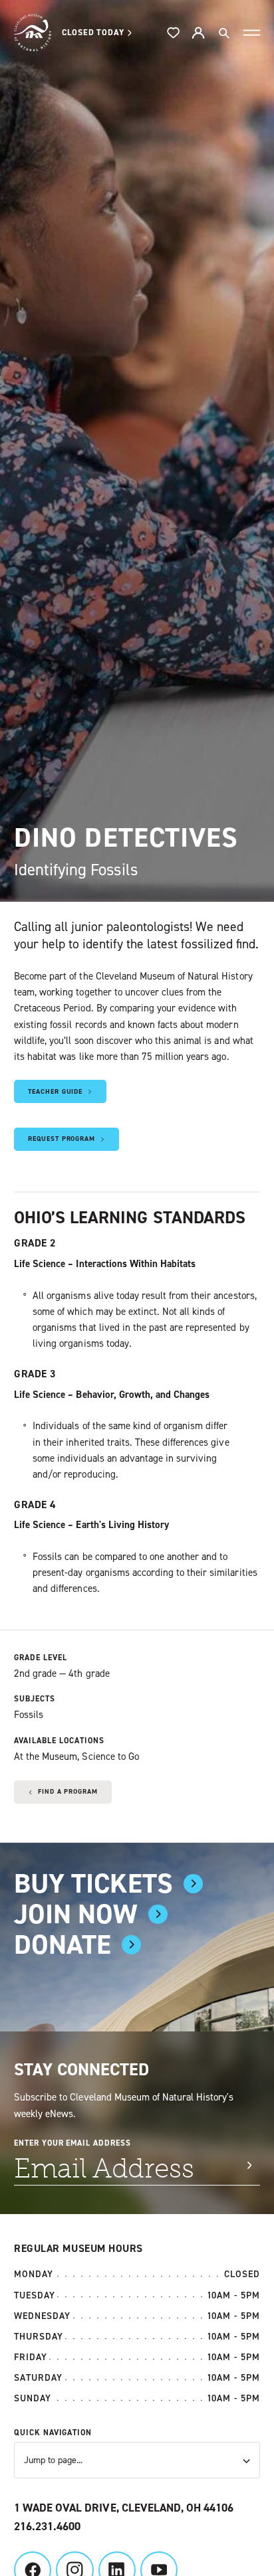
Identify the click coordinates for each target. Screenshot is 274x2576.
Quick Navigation (53, 2433)
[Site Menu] (252, 33)
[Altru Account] (198, 33)
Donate (63, 1945)
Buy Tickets (93, 1884)
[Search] (223, 33)
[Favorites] (174, 33)
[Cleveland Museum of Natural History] (33, 33)
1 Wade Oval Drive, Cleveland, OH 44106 (124, 2508)
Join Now (76, 1914)
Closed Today (93, 32)
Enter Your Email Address (72, 2143)
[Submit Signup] (249, 2165)
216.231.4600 (47, 2527)
